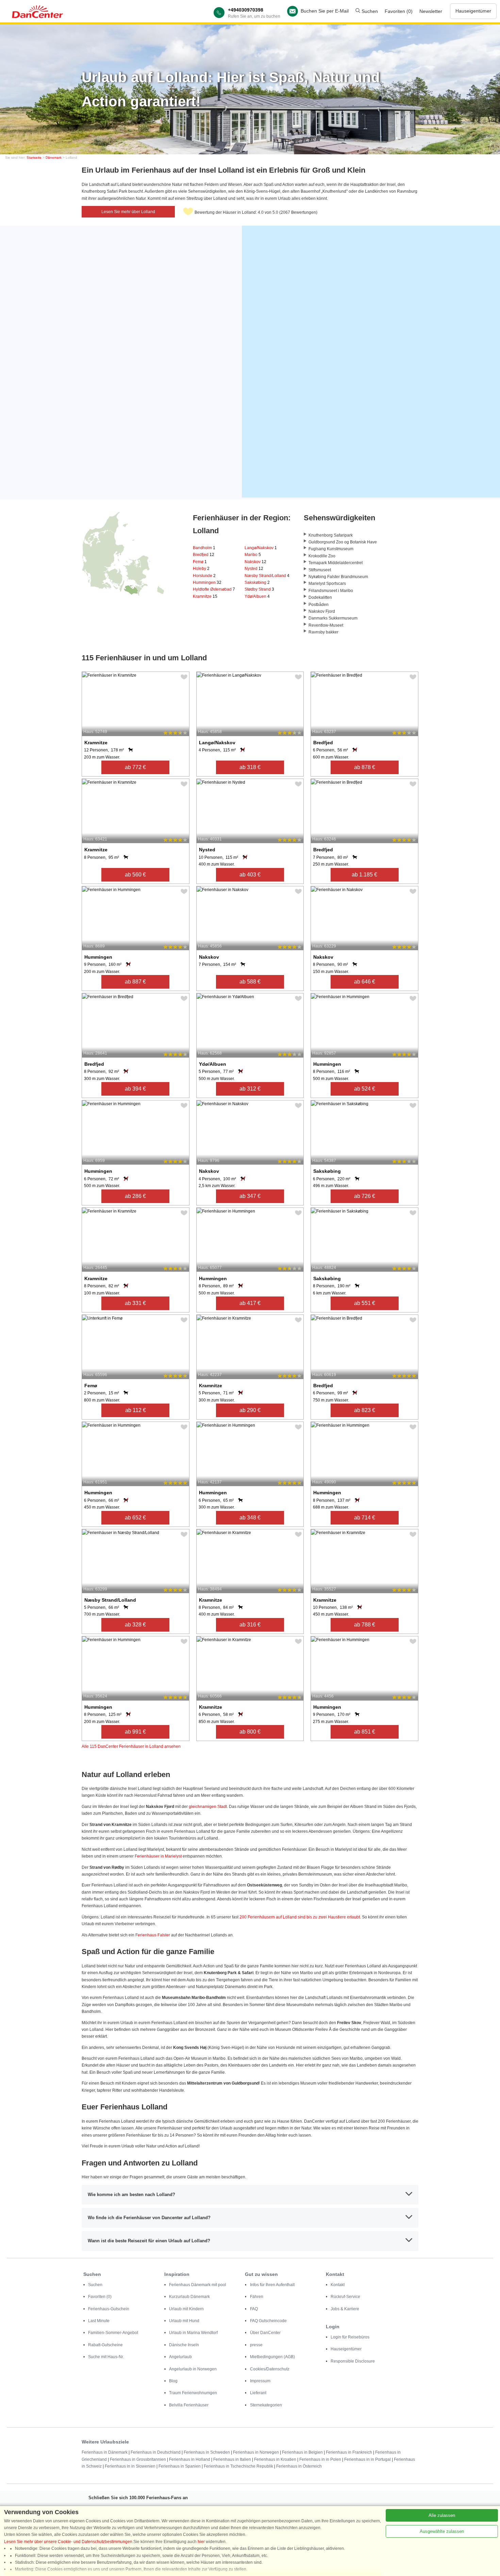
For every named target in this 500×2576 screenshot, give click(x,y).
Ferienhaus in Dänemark (105, 2452)
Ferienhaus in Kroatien (275, 2459)
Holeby (201, 569)
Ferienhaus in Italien (232, 2459)
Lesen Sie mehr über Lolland (128, 212)
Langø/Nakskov (261, 548)
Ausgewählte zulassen (442, 2531)
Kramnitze (205, 596)
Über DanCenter (265, 2333)
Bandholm (204, 548)
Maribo (253, 555)
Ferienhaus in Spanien (180, 2466)
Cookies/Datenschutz (270, 2369)
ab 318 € (250, 767)
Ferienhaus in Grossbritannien (138, 2459)
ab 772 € (135, 767)
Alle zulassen (442, 2515)
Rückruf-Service (345, 2297)
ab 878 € (365, 767)
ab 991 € (135, 1732)
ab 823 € (365, 1410)
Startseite (34, 158)
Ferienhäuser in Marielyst (158, 1856)
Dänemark (54, 158)
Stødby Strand (259, 589)
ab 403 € (250, 875)
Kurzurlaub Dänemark (189, 2297)
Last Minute (99, 2321)
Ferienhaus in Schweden (207, 2452)
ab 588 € (250, 982)
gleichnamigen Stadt (208, 1807)
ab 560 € (135, 875)
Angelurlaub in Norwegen (193, 2369)
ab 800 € (250, 1732)
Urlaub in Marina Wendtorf (193, 2333)
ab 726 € (365, 1196)
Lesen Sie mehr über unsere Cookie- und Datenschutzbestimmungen (68, 2542)
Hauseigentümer (473, 11)
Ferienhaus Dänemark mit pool (198, 2285)
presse (256, 2345)
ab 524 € (365, 1089)
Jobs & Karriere (345, 2309)
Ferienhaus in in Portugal (368, 2459)
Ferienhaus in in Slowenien (130, 2466)
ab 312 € (250, 1089)
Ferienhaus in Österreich (299, 2466)
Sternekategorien (266, 2405)
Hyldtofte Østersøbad (214, 589)
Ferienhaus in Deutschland (156, 2452)
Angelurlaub (180, 2357)
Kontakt (338, 2285)
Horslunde (204, 576)
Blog (173, 2381)
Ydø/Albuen (257, 596)
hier (201, 2542)
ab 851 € (365, 1732)
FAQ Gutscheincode (268, 2321)
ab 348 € (250, 1518)
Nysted (254, 569)
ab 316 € (250, 1625)
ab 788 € (365, 1625)
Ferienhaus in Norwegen (256, 2452)
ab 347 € (250, 1196)
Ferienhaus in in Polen (320, 2459)
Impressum (260, 2381)
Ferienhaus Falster (153, 1935)
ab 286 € (135, 1196)
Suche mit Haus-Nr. (106, 2357)
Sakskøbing (257, 582)
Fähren (257, 2297)
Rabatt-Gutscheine (105, 2345)
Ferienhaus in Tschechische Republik (238, 2466)
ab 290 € (250, 1410)
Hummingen (207, 582)
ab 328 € (135, 1625)
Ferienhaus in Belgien (302, 2452)
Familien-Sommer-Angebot (113, 2333)
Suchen (369, 11)
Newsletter (431, 11)
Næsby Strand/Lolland (267, 576)
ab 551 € (365, 1303)
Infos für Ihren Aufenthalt (272, 2285)
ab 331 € (135, 1303)
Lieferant (258, 2393)
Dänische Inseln (184, 2345)
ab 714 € (365, 1518)
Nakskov (255, 562)
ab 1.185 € (364, 875)
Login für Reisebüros (350, 2337)
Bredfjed (204, 555)
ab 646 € (365, 982)
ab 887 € (135, 982)
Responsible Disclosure (353, 2361)
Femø (200, 562)
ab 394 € (135, 1089)
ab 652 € (135, 1518)
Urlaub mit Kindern (186, 2309)
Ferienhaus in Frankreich (349, 2452)
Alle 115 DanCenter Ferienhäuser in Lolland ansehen (131, 1746)
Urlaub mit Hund (184, 2321)
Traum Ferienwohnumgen (193, 2393)
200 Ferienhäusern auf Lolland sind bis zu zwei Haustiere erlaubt (300, 1917)
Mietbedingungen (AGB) (272, 2357)
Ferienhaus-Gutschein (109, 2309)
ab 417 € (250, 1303)
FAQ (254, 2309)
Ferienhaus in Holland (190, 2459)
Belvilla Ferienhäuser (189, 2405)
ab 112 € (136, 1410)
